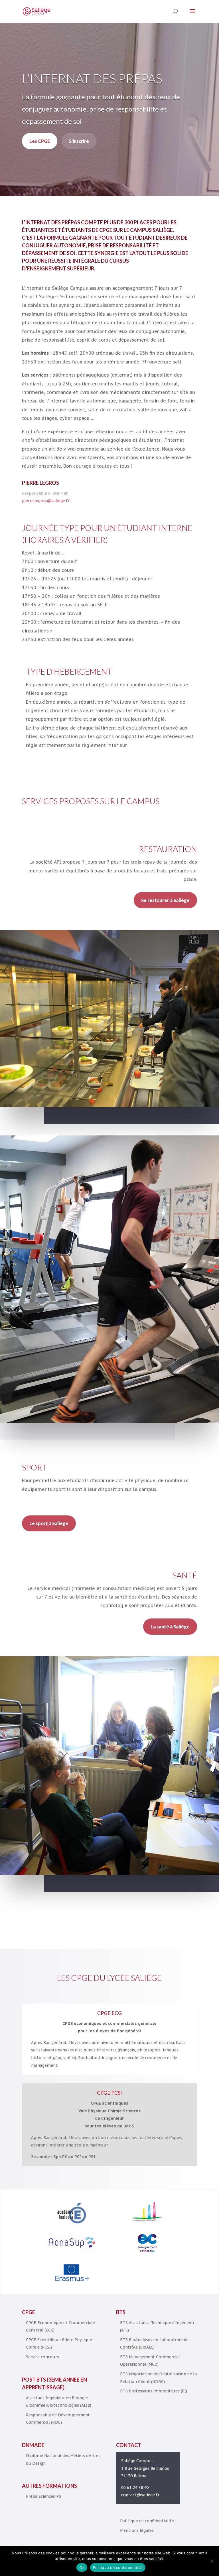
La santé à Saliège (170, 1627)
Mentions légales (137, 2530)
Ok (82, 2567)
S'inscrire (79, 141)
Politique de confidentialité (147, 2521)
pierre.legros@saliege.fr (46, 501)
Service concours (42, 2357)
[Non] (212, 2561)
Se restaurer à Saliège (165, 900)
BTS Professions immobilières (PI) (154, 2391)
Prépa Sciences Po (43, 2496)
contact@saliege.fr (140, 2495)
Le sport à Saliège (49, 1523)
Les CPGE (40, 141)
